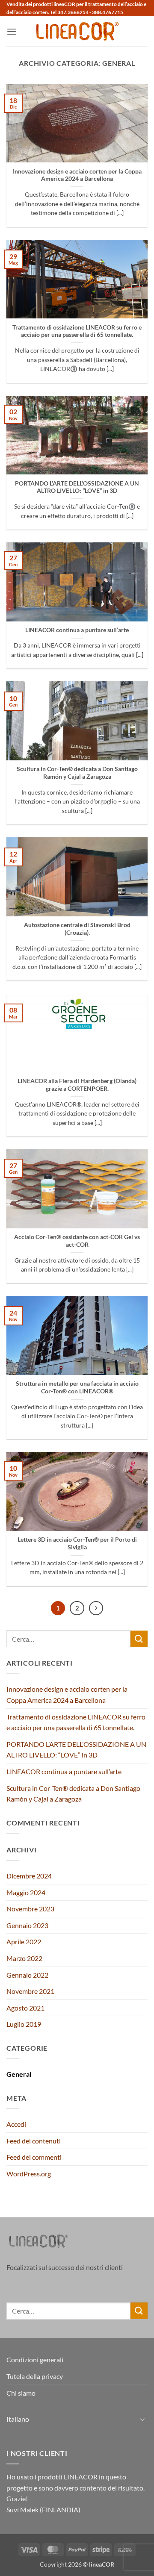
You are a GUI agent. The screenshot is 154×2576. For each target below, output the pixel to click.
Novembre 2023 (30, 1909)
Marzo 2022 (24, 1958)
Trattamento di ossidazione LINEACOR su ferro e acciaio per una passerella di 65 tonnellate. (77, 331)
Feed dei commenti (34, 2157)
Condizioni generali (35, 2360)
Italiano (18, 2419)
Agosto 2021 (25, 2008)
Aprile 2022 (24, 1942)
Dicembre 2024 (29, 1876)
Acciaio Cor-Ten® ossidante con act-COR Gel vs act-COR (77, 1241)
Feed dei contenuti (34, 2141)
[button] (12, 31)
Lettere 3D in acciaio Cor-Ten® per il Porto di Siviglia (77, 1543)
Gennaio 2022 (27, 1975)
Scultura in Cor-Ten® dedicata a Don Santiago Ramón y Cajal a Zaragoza (77, 773)
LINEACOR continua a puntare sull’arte (77, 630)
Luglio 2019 (24, 2024)
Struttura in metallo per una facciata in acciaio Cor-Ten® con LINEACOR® (77, 1387)
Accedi (16, 2124)
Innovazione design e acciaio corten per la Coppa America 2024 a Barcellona (77, 175)
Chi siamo (21, 2393)
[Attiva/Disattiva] (142, 2419)
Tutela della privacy (35, 2376)
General (19, 2074)
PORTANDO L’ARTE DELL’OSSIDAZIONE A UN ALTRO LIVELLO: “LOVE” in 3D (77, 487)
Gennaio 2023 (27, 1925)
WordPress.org (29, 2174)
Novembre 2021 (30, 1991)
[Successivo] (96, 1608)
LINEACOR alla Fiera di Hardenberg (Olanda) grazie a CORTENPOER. (77, 1085)
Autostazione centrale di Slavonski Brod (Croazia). (77, 929)
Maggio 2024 (26, 1892)
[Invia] (139, 1639)
